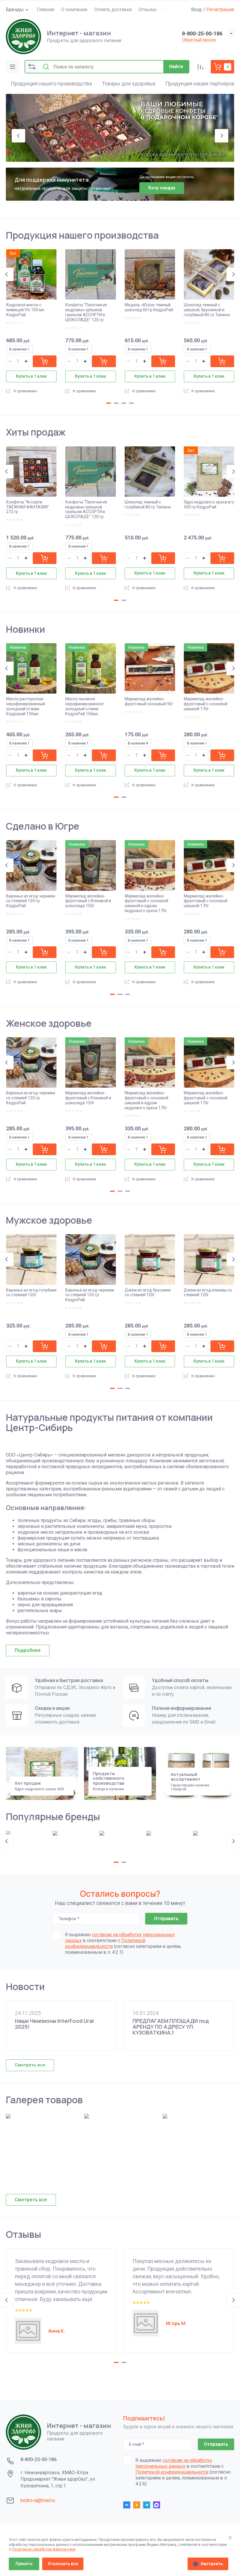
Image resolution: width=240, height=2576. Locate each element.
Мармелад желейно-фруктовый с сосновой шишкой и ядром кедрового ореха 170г (146, 903)
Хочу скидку (162, 188)
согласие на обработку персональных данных (174, 2463)
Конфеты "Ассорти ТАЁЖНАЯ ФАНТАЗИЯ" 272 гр (28, 507)
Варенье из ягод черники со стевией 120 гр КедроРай (31, 901)
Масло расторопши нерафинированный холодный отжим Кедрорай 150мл (26, 706)
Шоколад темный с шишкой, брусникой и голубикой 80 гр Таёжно (207, 310)
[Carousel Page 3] (128, 155)
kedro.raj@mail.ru (38, 2500)
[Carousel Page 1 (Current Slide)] (109, 403)
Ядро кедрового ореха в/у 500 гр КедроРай (209, 504)
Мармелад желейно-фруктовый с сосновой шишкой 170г (206, 704)
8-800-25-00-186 (202, 33)
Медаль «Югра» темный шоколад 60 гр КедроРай (149, 307)
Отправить (166, 1919)
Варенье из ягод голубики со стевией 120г (31, 1293)
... (165, 9)
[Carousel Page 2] (116, 403)
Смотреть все (30, 2065)
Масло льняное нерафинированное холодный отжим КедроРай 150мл (84, 706)
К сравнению (25, 391)
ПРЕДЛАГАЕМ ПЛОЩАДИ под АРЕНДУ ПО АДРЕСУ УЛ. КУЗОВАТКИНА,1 (171, 2027)
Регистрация (220, 10)
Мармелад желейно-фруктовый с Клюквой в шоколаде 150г (88, 901)
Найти (176, 67)
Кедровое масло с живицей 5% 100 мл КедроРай (25, 310)
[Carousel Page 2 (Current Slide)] (120, 155)
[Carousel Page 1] (112, 155)
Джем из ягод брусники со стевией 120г (148, 1293)
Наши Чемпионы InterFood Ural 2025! (54, 2024)
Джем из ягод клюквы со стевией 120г (208, 1293)
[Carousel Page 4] (131, 403)
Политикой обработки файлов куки (44, 2549)
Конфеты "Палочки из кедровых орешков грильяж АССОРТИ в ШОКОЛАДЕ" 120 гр (86, 312)
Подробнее (28, 1650)
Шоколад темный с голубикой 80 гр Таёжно (148, 504)
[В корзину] (45, 361)
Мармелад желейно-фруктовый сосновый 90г (149, 701)
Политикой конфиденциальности (105, 1943)
